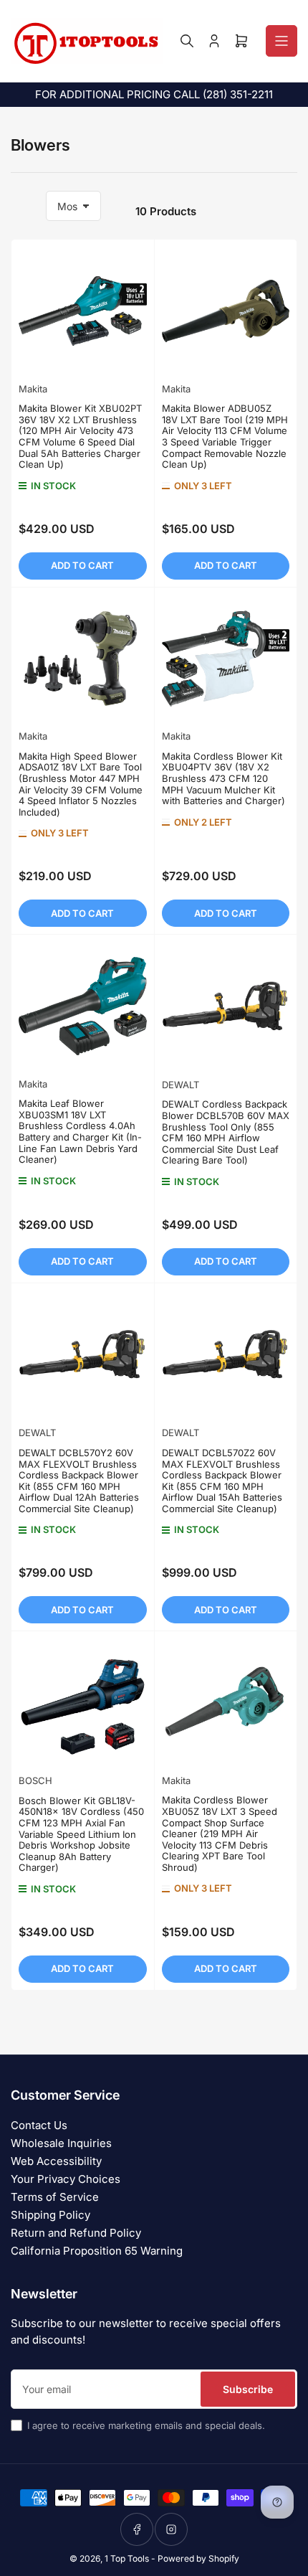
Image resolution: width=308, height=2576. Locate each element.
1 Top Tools (127, 2558)
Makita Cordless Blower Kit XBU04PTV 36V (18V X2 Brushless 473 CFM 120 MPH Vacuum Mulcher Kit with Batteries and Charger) (223, 778)
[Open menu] (281, 41)
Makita (33, 389)
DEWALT (181, 1085)
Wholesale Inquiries (61, 2143)
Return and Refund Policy (76, 2233)
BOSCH (35, 1780)
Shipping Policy (50, 2215)
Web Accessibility (56, 2161)
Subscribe (248, 2389)
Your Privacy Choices (66, 2179)
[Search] (187, 41)
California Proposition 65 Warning (97, 2251)
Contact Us (39, 2125)
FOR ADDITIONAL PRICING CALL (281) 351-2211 (154, 94)
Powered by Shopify (198, 2558)
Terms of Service (55, 2197)
